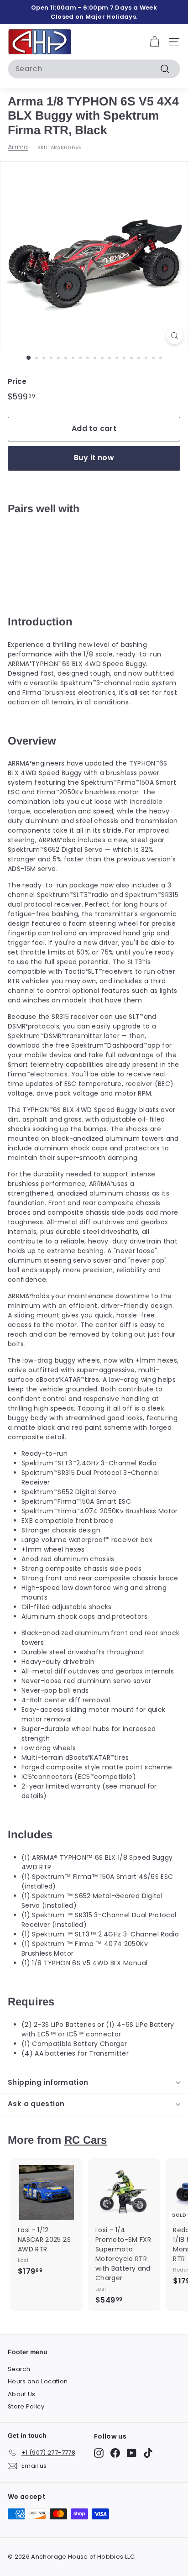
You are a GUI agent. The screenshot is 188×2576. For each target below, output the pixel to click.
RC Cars (86, 2140)
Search (19, 2369)
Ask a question (36, 2104)
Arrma (18, 147)
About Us (22, 2394)
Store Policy (26, 2406)
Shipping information (48, 2082)
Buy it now (94, 458)
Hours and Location (38, 2381)
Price (17, 381)
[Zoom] (175, 336)
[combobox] (94, 69)
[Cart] (154, 42)
